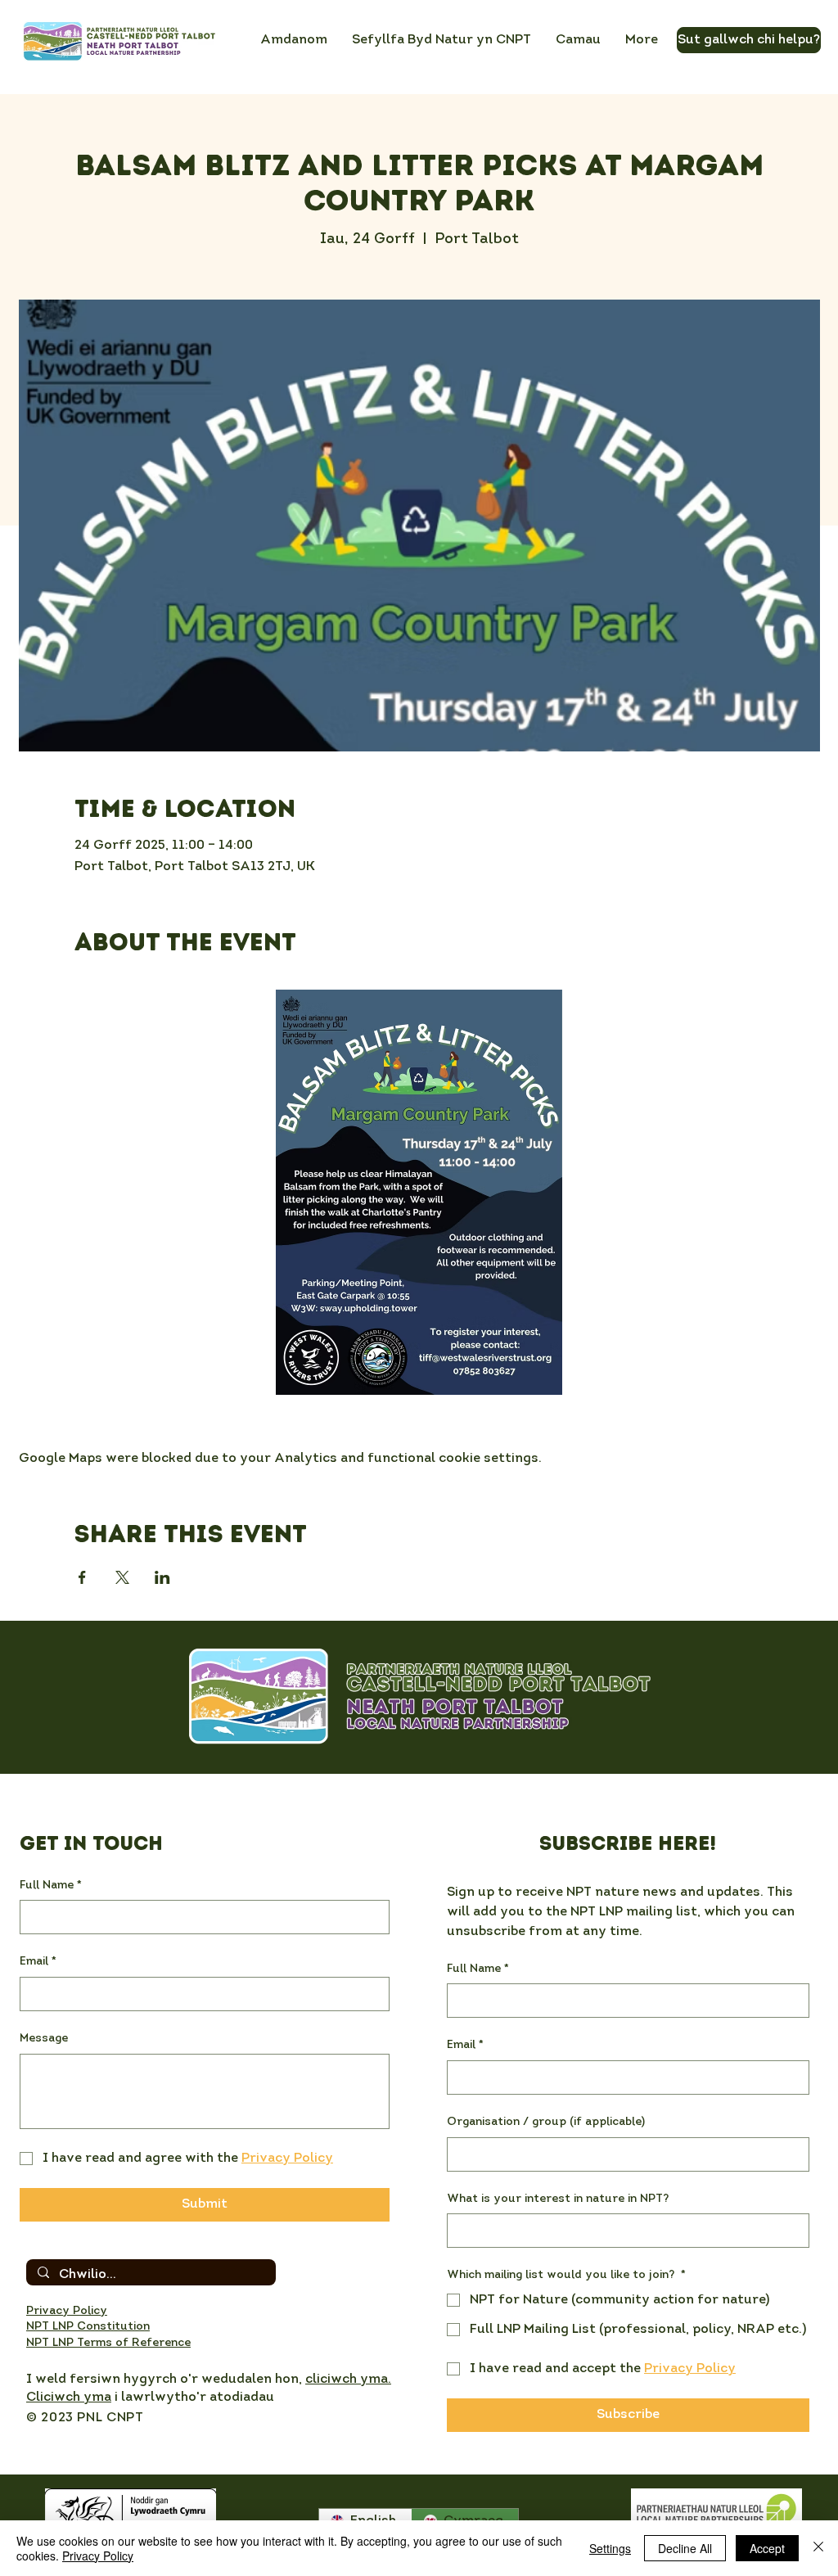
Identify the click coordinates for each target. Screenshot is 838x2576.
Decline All (685, 2548)
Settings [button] (610, 2548)
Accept (767, 2548)
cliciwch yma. (348, 2380)
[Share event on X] (122, 1577)
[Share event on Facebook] (82, 1577)
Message (44, 2039)
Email (38, 1962)
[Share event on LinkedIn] (162, 1577)
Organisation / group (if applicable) (546, 2122)
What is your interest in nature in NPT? (558, 2199)
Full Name (51, 1886)
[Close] (818, 2548)
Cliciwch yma (69, 2398)
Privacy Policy (98, 2556)
